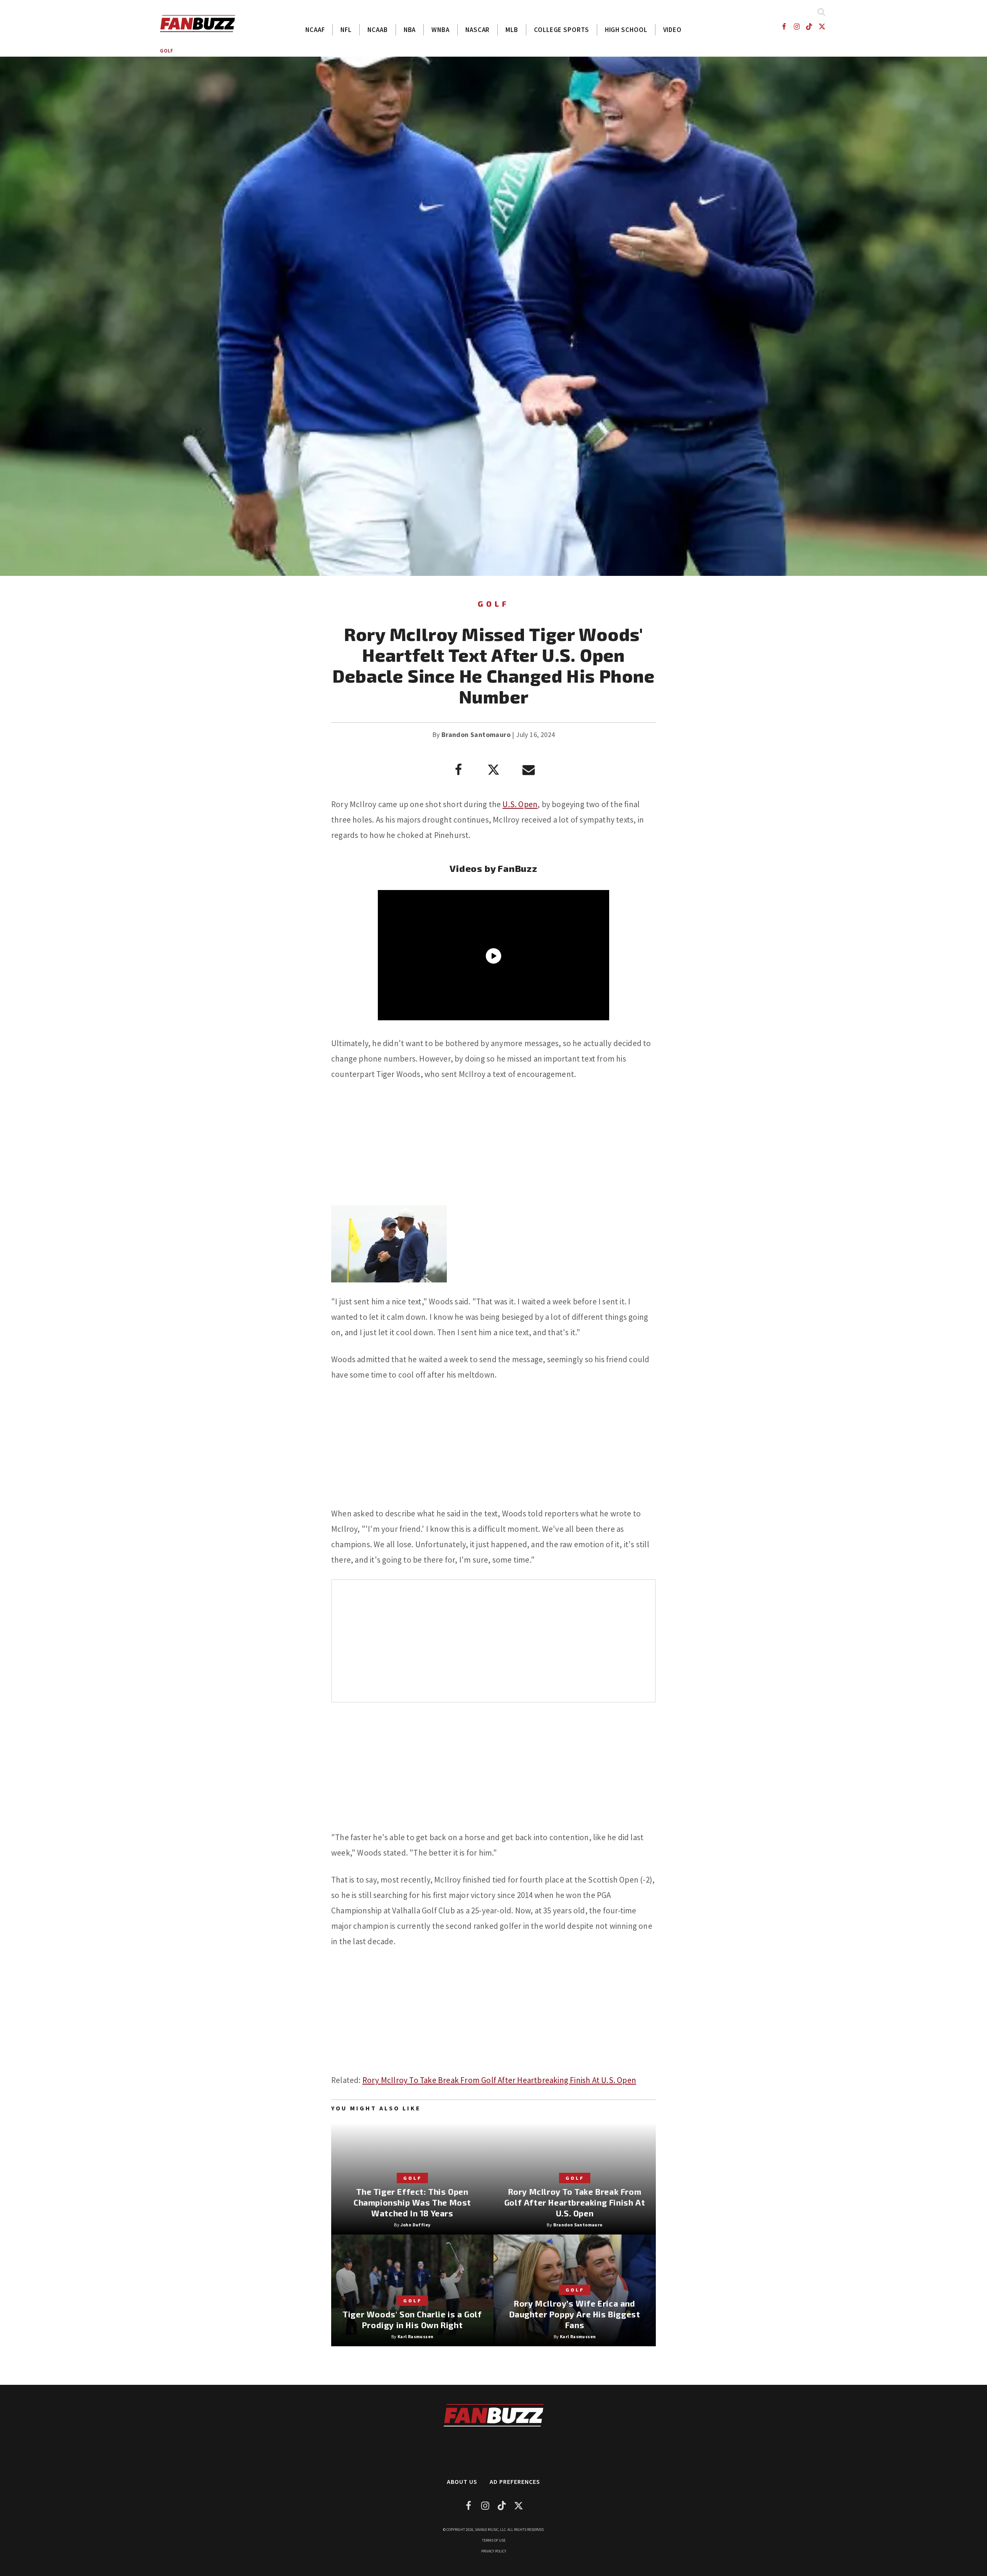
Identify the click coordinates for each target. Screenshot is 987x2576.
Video (673, 30)
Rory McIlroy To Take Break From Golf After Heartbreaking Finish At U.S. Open (499, 2080)
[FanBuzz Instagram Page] (796, 26)
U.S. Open (520, 804)
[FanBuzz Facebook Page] (784, 26)
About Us (462, 2482)
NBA (410, 30)
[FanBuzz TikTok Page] (809, 26)
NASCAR (477, 30)
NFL (346, 30)
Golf (167, 51)
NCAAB (378, 30)
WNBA (440, 30)
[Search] (821, 12)
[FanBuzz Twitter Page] (822, 26)
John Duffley (416, 2225)
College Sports (562, 30)
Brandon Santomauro (476, 734)
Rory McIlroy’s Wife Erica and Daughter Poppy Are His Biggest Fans (575, 2314)
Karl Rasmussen (416, 2336)
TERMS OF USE (494, 2540)
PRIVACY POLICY (494, 2551)
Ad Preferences (515, 2482)
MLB (512, 30)
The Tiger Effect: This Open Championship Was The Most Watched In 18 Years (412, 2202)
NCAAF (315, 30)
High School (626, 30)
